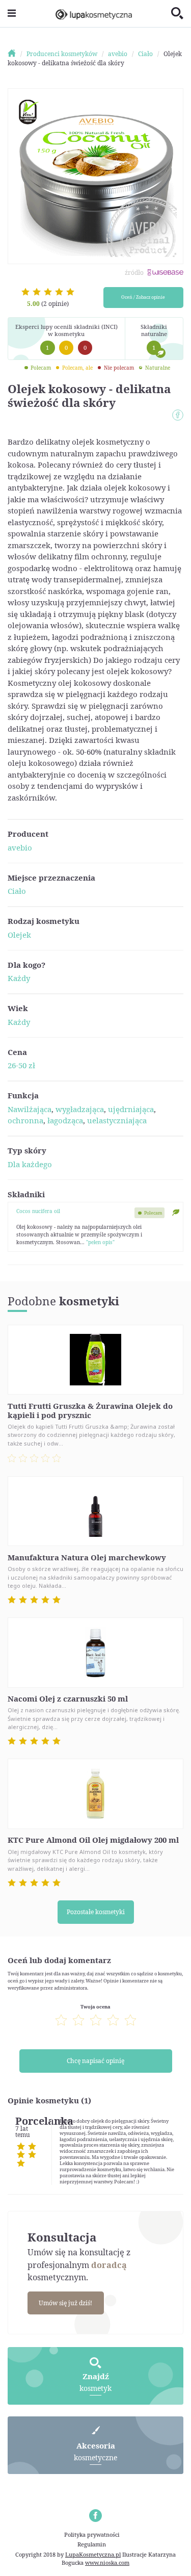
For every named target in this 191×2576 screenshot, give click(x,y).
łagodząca (65, 1120)
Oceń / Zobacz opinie (143, 297)
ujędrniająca (131, 1109)
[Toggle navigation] (12, 14)
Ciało (17, 891)
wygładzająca (80, 1109)
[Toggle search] (177, 14)
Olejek (19, 935)
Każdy (19, 978)
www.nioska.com (107, 2562)
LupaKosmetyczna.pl (93, 2554)
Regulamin (92, 2544)
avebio (20, 847)
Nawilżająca (30, 1109)
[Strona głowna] (16, 54)
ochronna (25, 1120)
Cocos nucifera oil (38, 1211)
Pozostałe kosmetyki (96, 1912)
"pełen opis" (100, 1242)
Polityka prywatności (92, 2534)
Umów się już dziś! (65, 2303)
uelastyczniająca (117, 1120)
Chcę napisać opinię (95, 2061)
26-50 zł (21, 1065)
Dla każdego (30, 1164)
